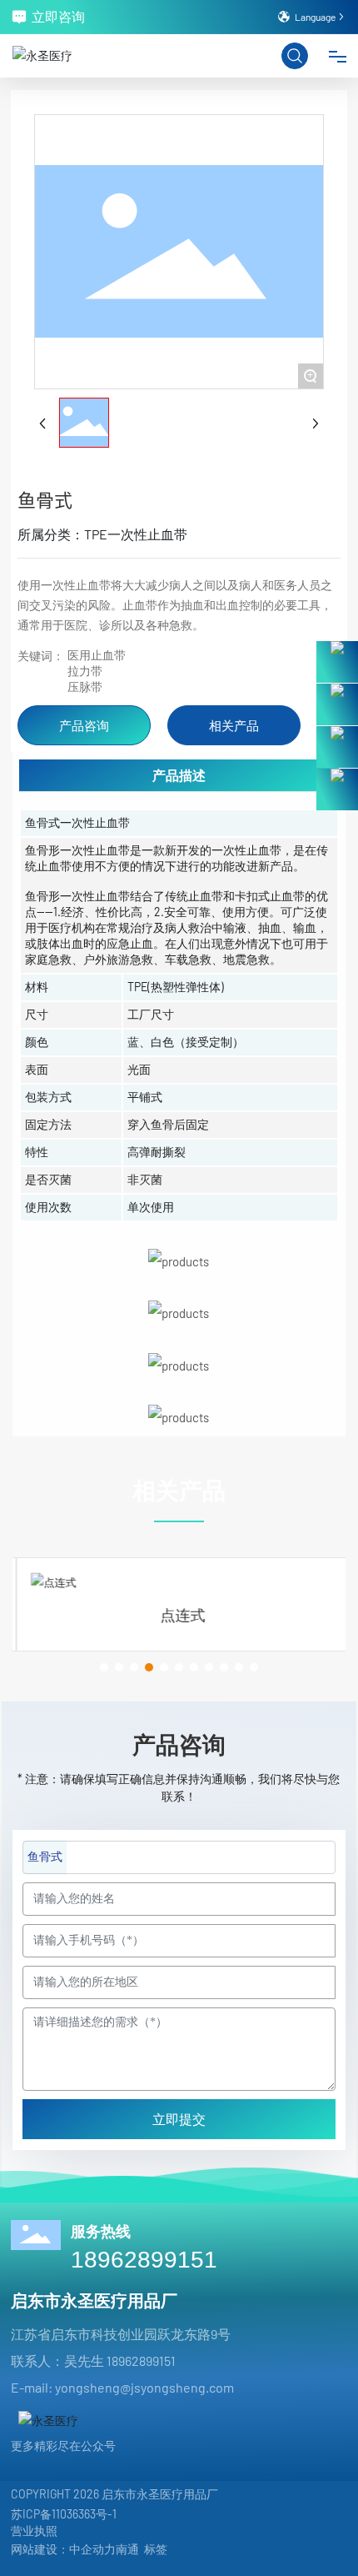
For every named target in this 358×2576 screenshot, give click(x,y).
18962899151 (144, 2260)
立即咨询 (58, 16)
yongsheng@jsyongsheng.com (144, 2387)
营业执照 (34, 2531)
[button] (104, 1667)
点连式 (179, 1615)
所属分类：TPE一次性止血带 (102, 534)
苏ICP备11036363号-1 (64, 2514)
